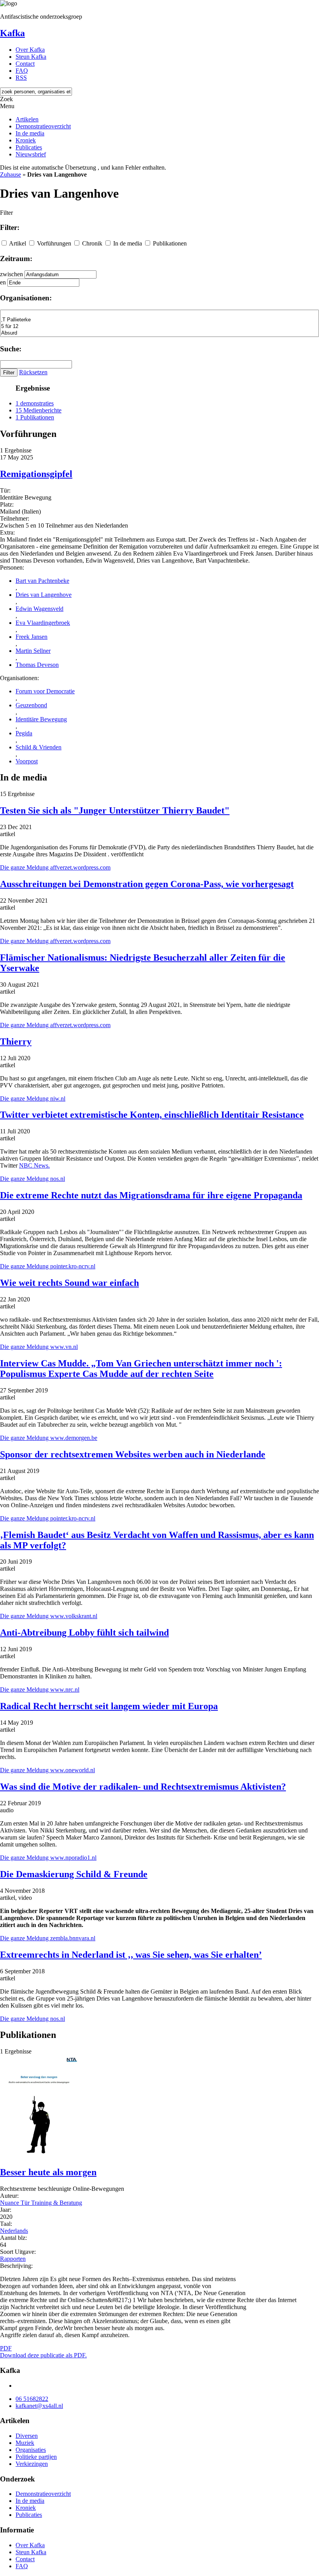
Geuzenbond (31, 705)
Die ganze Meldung (55, 867)
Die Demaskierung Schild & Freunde (74, 1874)
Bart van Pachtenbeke (42, 581)
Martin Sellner (33, 651)
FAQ (22, 71)
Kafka (12, 33)
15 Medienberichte (39, 410)
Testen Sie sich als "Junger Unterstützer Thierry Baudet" (115, 810)
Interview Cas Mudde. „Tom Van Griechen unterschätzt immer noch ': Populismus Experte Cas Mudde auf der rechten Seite (141, 1369)
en (3, 282)
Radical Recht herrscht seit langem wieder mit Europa (109, 1706)
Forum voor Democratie (45, 691)
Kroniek (26, 140)
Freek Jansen (32, 637)
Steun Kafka (31, 57)
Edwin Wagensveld (39, 609)
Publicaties (29, 147)
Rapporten (13, 2259)
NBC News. (34, 1165)
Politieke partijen (36, 2457)
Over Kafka (30, 50)
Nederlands (14, 2231)
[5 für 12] (159, 327)
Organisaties (31, 2450)
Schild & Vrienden (39, 747)
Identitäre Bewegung (41, 719)
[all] (159, 313)
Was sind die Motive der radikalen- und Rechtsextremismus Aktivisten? (143, 1787)
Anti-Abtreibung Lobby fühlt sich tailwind (84, 1633)
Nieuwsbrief (31, 154)
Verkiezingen (32, 2464)
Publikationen (170, 243)
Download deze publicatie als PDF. (43, 2355)
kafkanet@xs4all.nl (39, 2406)
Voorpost (27, 761)
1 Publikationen (35, 417)
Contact (25, 64)
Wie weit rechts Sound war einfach (69, 1283)
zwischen (11, 274)
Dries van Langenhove (44, 595)
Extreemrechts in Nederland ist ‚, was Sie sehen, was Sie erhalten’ (131, 1955)
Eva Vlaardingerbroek (43, 623)
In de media (30, 133)
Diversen (27, 2436)
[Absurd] (159, 333)
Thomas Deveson (37, 665)
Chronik (92, 243)
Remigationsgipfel (36, 474)
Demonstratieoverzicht (43, 126)
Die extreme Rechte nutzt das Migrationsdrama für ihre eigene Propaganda (151, 1195)
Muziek (25, 2443)
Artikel (18, 243)
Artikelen (27, 119)
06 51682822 (32, 2399)
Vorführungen (54, 243)
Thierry (16, 1042)
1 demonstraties (35, 403)
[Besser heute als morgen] (39, 2156)
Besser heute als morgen (48, 2172)
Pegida (24, 733)
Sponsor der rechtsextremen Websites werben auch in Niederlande (133, 1454)
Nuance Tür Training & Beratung (41, 2203)
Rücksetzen (33, 372)
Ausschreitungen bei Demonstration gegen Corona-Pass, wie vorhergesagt (147, 884)
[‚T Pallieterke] (159, 320)
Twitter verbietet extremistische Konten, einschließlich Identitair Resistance (152, 1115)
